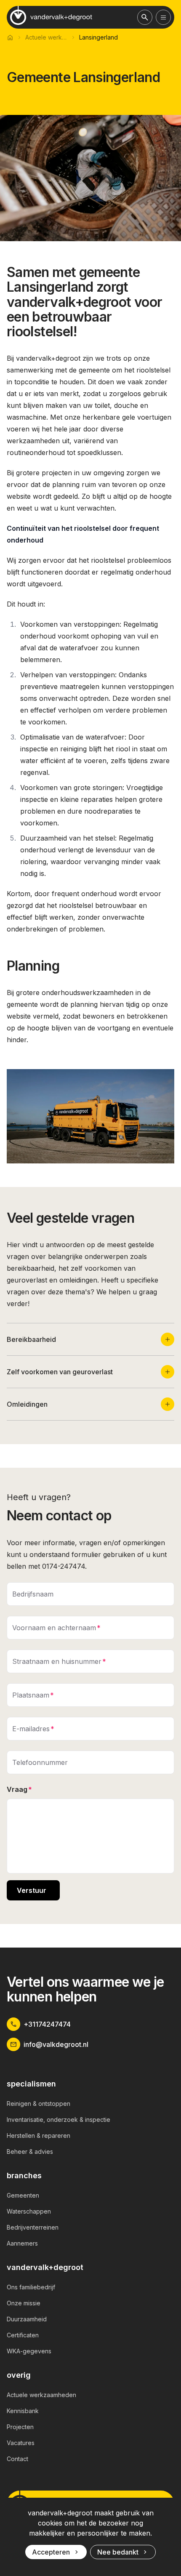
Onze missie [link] (24, 2303)
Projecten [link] (20, 2427)
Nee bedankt (118, 2552)
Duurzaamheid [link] (27, 2319)
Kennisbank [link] (23, 2411)
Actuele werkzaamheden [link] (41, 2395)
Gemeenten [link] (23, 2195)
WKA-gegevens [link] (29, 2351)
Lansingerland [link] (98, 37)
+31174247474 (47, 2024)
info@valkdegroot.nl (56, 2044)
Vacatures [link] (21, 2443)
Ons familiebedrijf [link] (31, 2287)
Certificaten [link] (23, 2335)
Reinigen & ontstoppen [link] (39, 2104)
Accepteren (51, 2552)
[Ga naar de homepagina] (51, 16)
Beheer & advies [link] (30, 2152)
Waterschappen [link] (29, 2211)
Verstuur (32, 1890)
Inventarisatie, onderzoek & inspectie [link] (59, 2120)
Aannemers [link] (22, 2243)
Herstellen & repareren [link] (39, 2136)
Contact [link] (17, 2459)
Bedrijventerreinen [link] (33, 2227)
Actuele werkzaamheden (46, 37)
